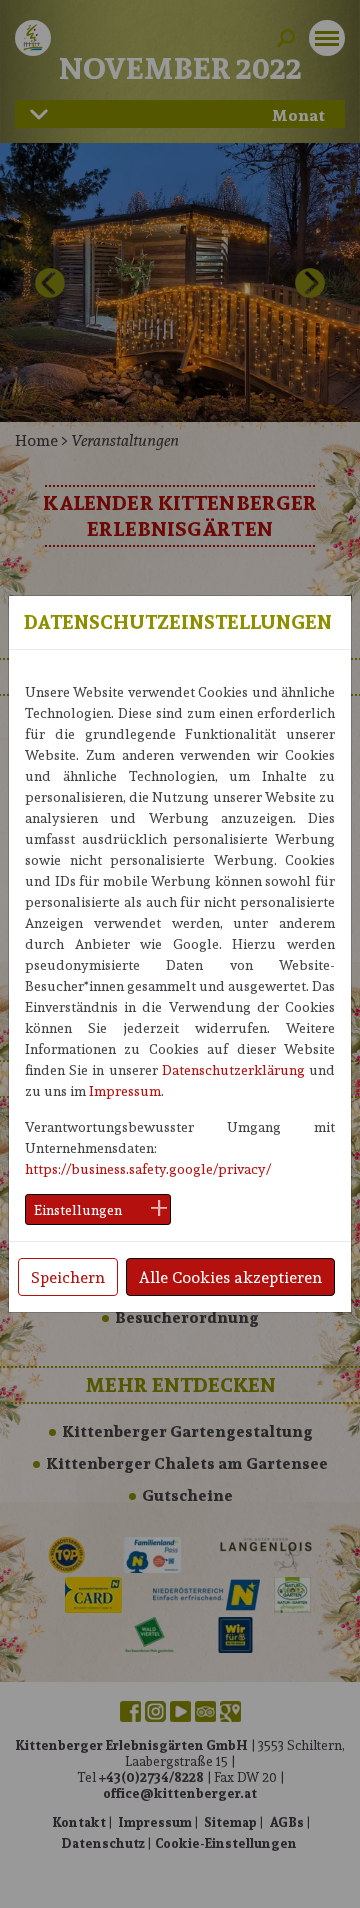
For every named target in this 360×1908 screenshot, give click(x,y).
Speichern (68, 1276)
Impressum (125, 1090)
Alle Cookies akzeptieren (230, 1276)
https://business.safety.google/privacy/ (148, 1168)
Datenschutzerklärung (233, 1069)
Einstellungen (78, 1209)
